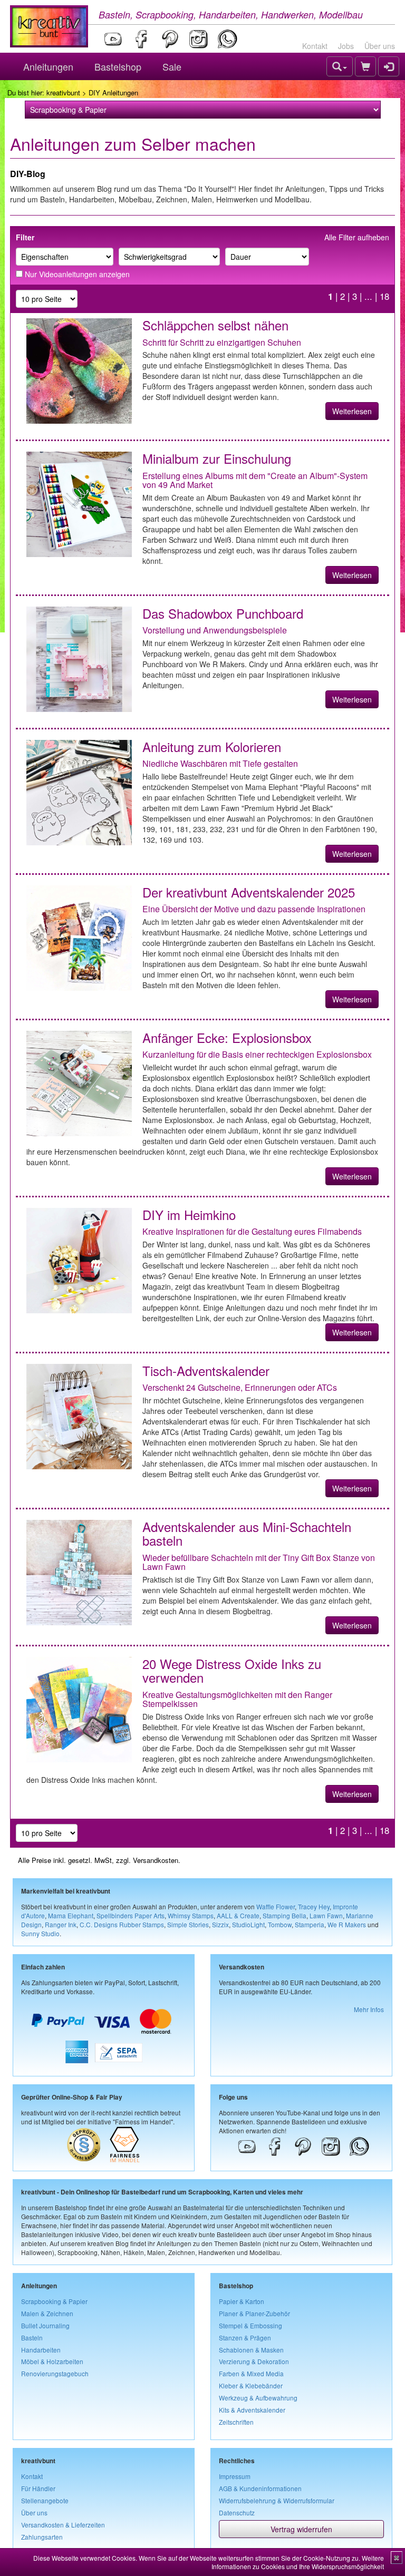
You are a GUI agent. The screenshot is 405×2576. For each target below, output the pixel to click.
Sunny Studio (40, 1933)
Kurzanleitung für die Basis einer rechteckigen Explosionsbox (257, 1054)
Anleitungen (48, 66)
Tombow (280, 1924)
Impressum (235, 2476)
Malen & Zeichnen (47, 2313)
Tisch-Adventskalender (206, 1370)
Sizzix (220, 1924)
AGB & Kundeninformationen (260, 2488)
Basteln (32, 2338)
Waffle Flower (276, 1906)
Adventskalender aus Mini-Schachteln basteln (247, 1533)
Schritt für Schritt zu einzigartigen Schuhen (222, 342)
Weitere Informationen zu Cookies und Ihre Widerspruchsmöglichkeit (298, 2562)
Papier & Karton (242, 2301)
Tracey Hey (314, 1906)
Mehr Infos (369, 2009)
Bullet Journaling (45, 2325)
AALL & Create (238, 1915)
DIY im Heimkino (189, 1214)
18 (384, 296)
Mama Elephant (71, 1915)
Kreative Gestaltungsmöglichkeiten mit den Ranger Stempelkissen (237, 1699)
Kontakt (315, 46)
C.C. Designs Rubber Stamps (122, 1924)
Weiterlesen (352, 411)
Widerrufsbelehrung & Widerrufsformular (277, 2500)
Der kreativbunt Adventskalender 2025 (249, 892)
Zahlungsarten (42, 2537)
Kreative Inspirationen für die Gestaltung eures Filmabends (252, 1231)
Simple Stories (188, 1924)
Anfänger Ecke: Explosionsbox (227, 1037)
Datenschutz (237, 2512)
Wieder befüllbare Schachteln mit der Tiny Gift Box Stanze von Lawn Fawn (259, 1562)
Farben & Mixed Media (251, 2373)
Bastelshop (118, 66)
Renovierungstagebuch (55, 2373)
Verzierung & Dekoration (254, 2361)
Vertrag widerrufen (301, 2529)
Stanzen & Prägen (245, 2338)
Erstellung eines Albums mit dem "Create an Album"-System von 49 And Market (255, 480)
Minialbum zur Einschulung (217, 458)
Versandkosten (156, 1860)
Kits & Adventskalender (252, 2410)
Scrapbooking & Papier (54, 2301)
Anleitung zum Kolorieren (212, 747)
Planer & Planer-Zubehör (254, 2313)
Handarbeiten (41, 2350)
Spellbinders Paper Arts (131, 1915)
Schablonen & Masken (251, 2350)
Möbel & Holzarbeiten (52, 2361)
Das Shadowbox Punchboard (223, 613)
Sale (172, 66)
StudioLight (248, 1924)
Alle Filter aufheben (357, 237)
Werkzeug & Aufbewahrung (258, 2398)
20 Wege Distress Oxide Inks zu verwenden (232, 1670)
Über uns (380, 46)
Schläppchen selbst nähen (215, 325)
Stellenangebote (45, 2500)
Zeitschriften (236, 2422)
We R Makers (347, 1924)
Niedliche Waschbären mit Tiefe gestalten (220, 763)
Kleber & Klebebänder (251, 2385)
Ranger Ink (61, 1924)
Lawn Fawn (326, 1915)
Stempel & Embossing (250, 2325)
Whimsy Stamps (191, 1915)
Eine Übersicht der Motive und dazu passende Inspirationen (254, 909)
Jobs (346, 46)
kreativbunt (63, 92)
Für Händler (38, 2488)
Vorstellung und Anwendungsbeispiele (215, 630)
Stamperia (310, 1924)
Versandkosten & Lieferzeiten (63, 2525)
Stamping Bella (285, 1915)
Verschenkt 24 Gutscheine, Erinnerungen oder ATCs (240, 1387)
